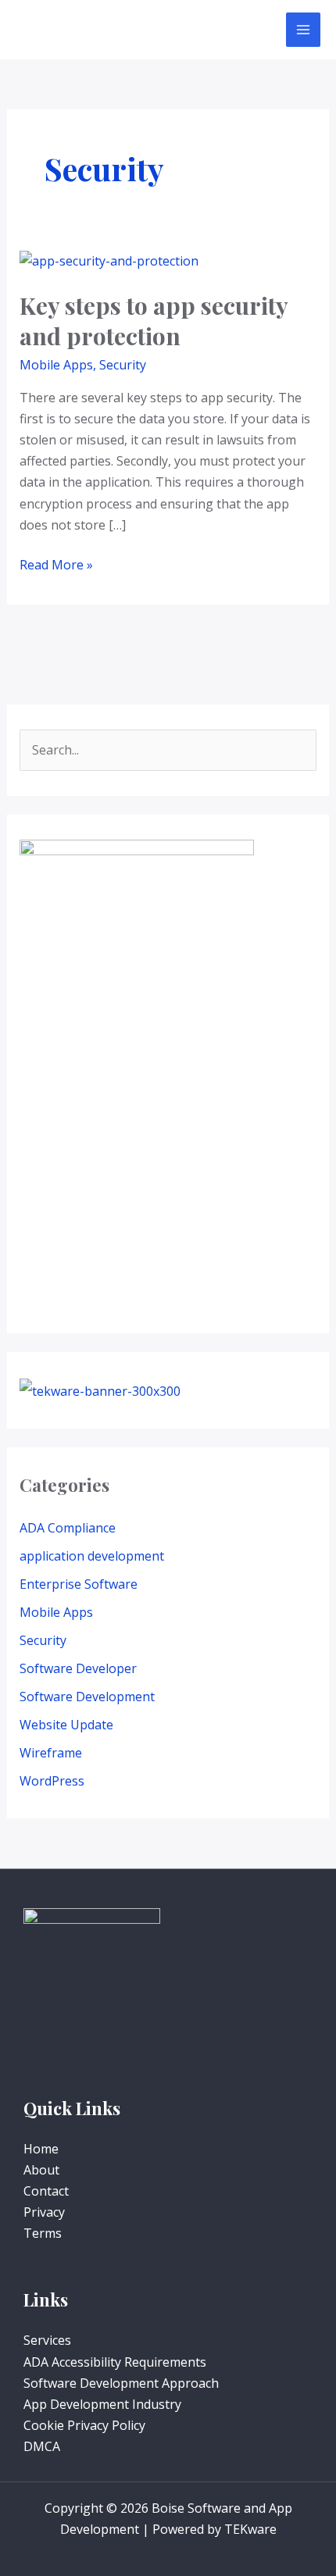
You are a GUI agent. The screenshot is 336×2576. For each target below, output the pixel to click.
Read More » (56, 564)
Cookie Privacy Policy (84, 2425)
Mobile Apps (56, 365)
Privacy (44, 2212)
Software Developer (78, 1668)
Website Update (66, 1725)
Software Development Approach (121, 2383)
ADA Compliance (68, 1528)
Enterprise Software (79, 1584)
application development (92, 1556)
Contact (46, 2191)
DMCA (42, 2446)
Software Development (87, 1697)
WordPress (52, 1781)
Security (123, 365)
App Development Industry (102, 2404)
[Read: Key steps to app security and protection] (109, 260)
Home (41, 2149)
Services (47, 2340)
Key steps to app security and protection (154, 321)
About (41, 2170)
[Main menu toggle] (303, 30)
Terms (43, 2233)
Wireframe (51, 1753)
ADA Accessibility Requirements (115, 2362)
